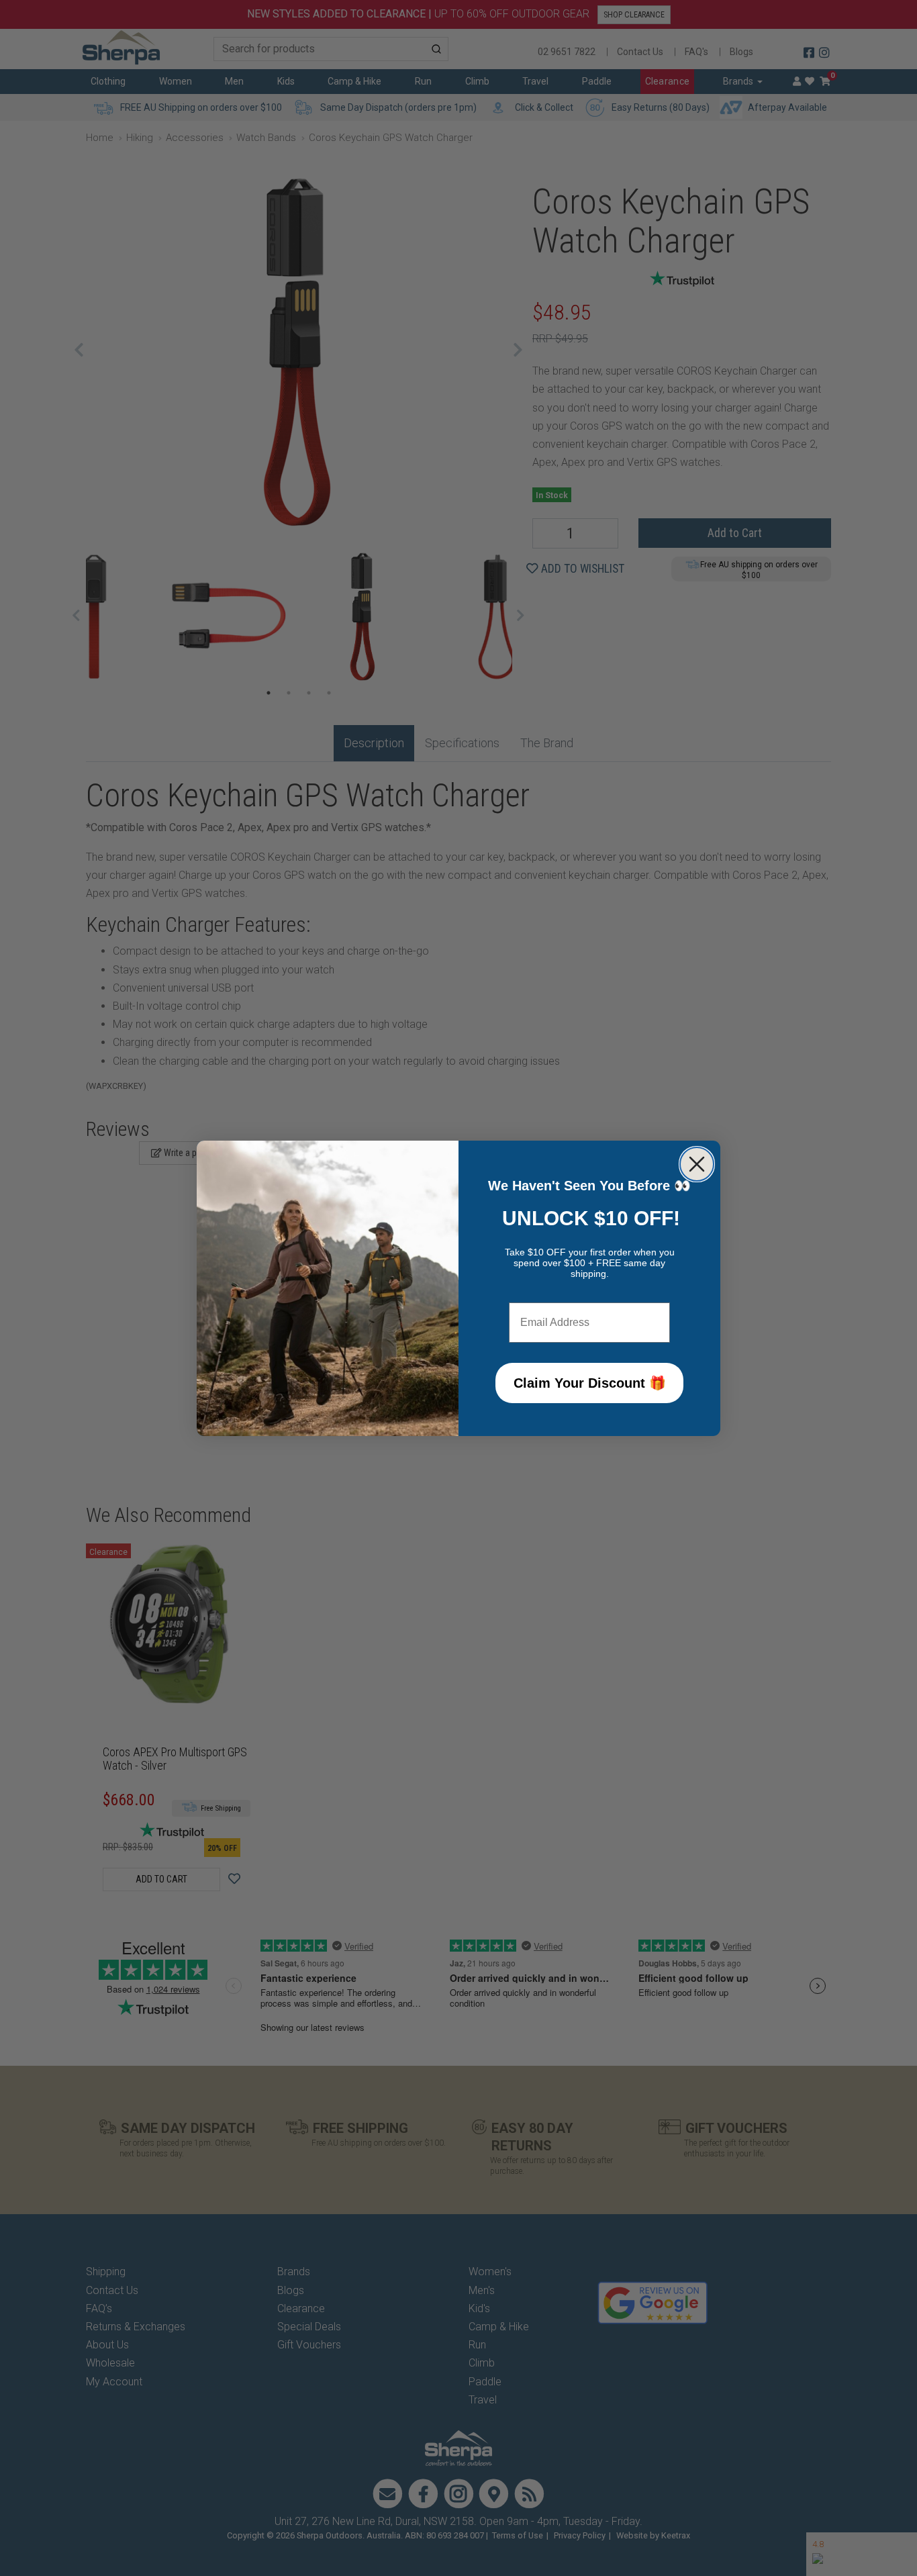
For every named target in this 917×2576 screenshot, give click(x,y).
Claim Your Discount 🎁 (590, 1383)
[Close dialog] (697, 1164)
